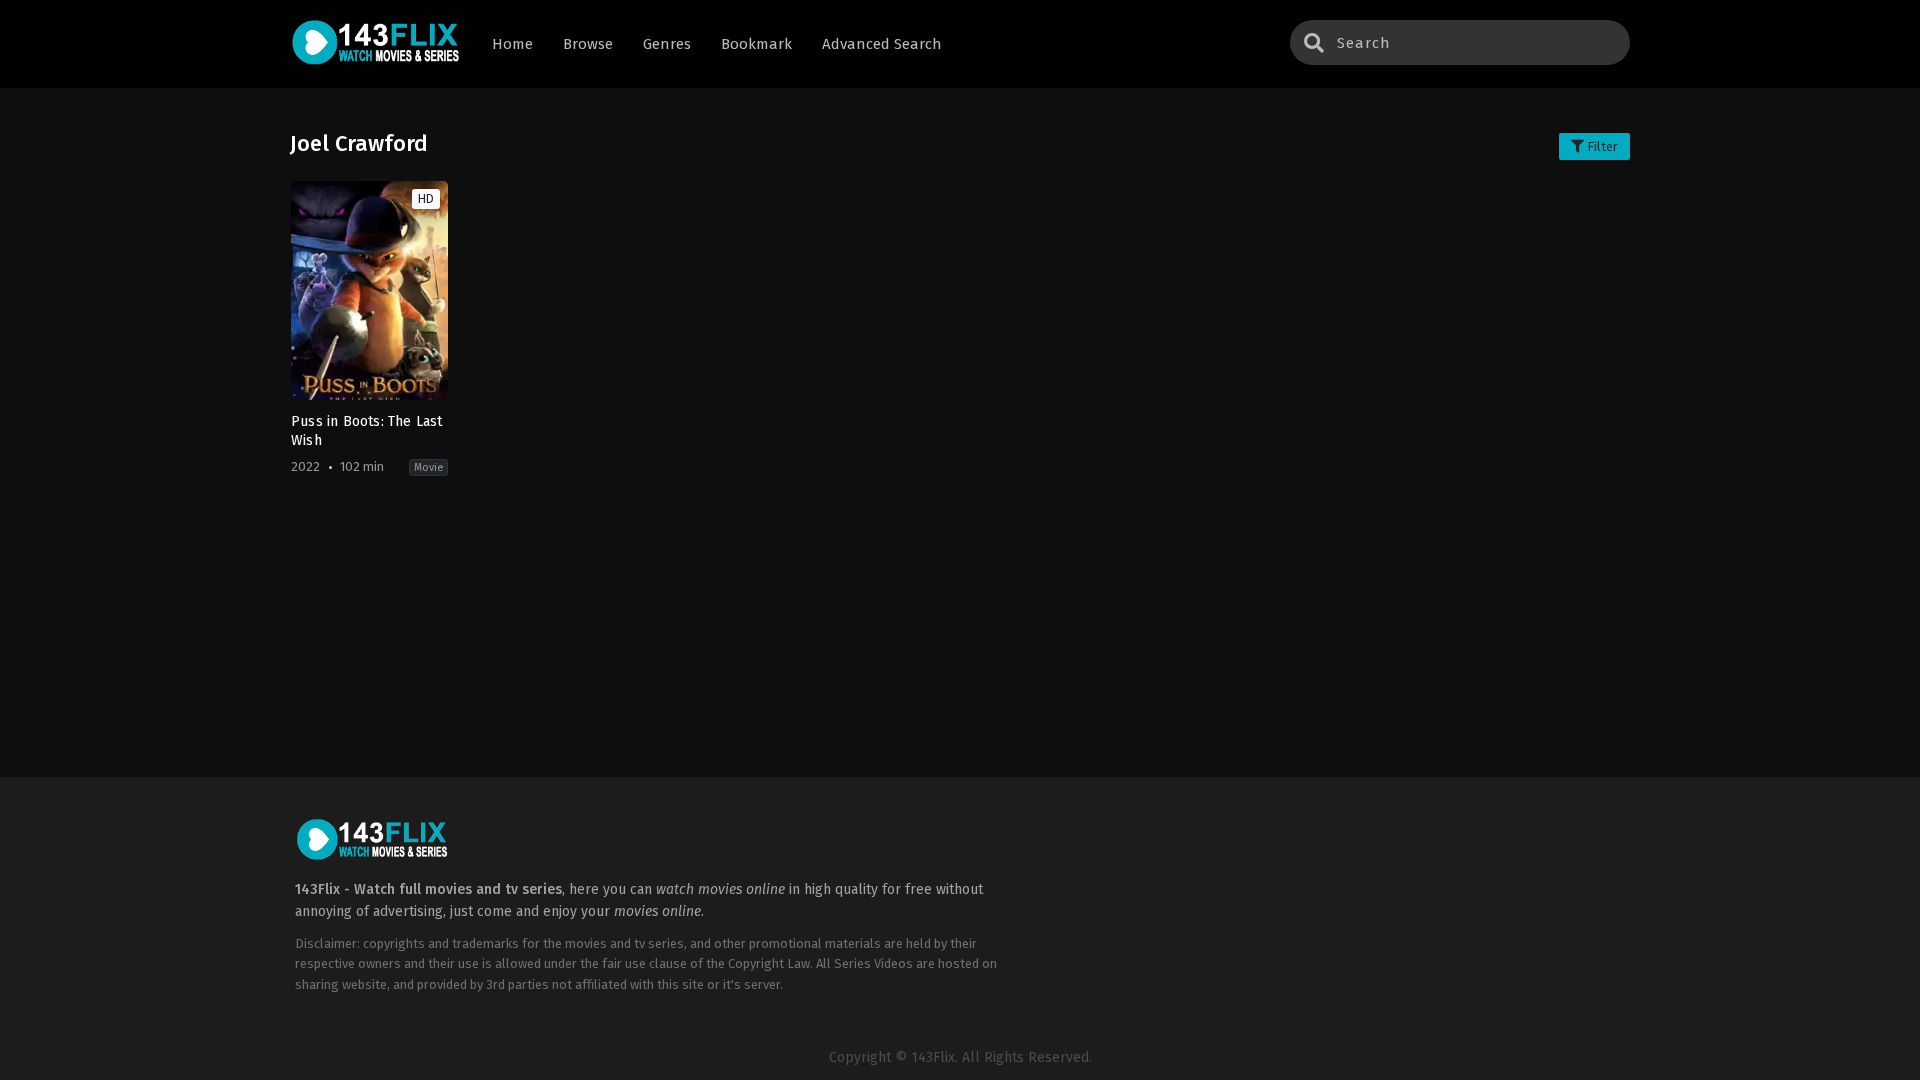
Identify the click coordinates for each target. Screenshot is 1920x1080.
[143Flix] (376, 44)
